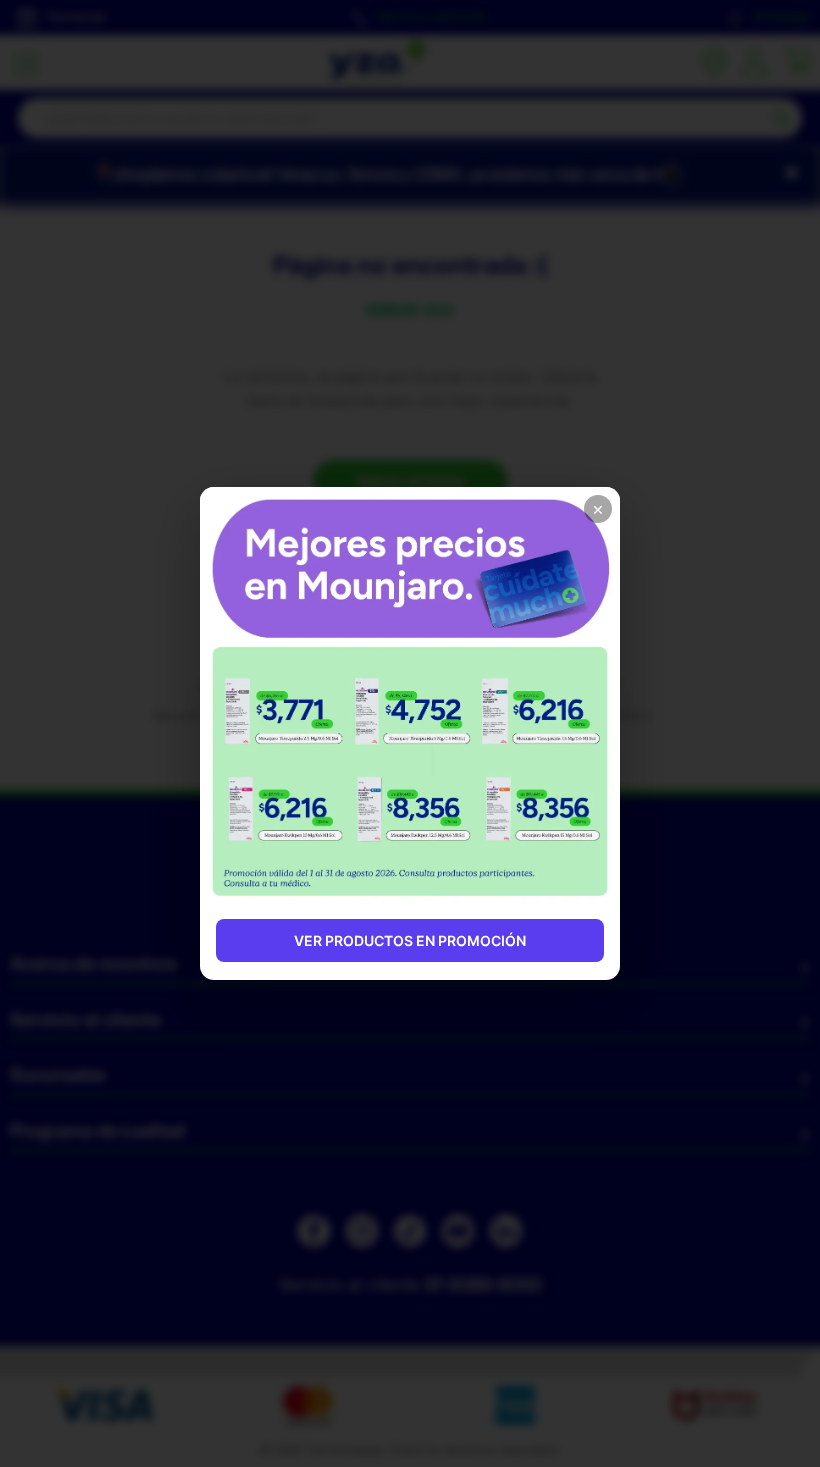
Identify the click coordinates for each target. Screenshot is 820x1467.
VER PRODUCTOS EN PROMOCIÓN (410, 940)
